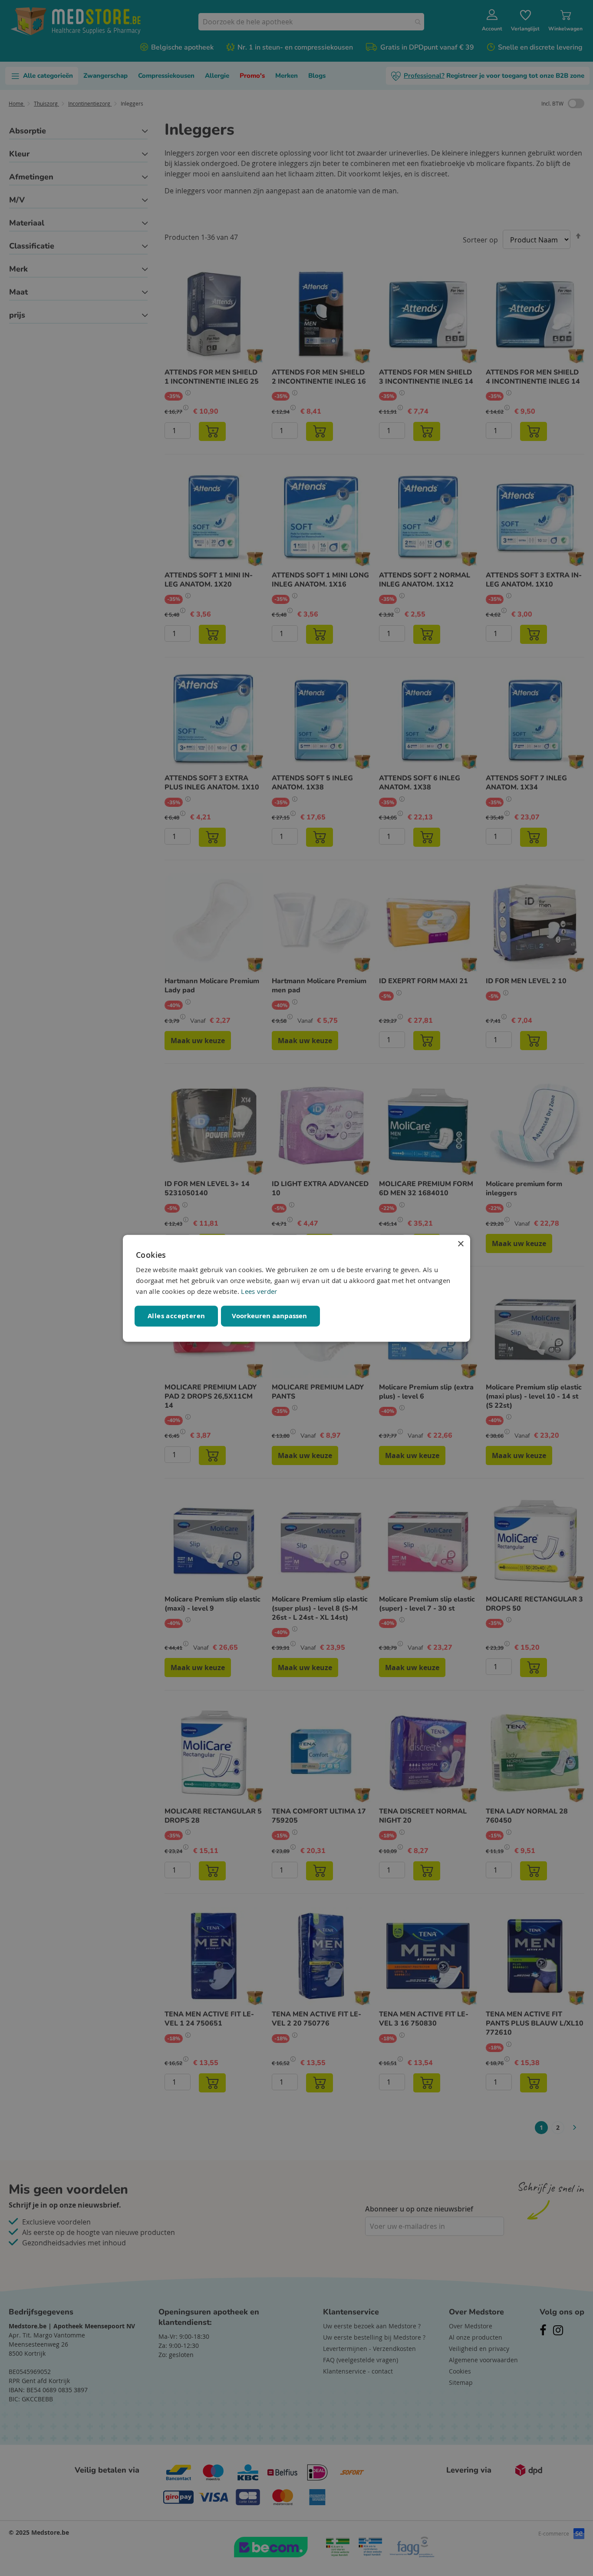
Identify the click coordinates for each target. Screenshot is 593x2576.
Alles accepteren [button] (176, 1315)
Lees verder (259, 1291)
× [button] (460, 1244)
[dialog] (296, 1288)
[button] (270, 1316)
